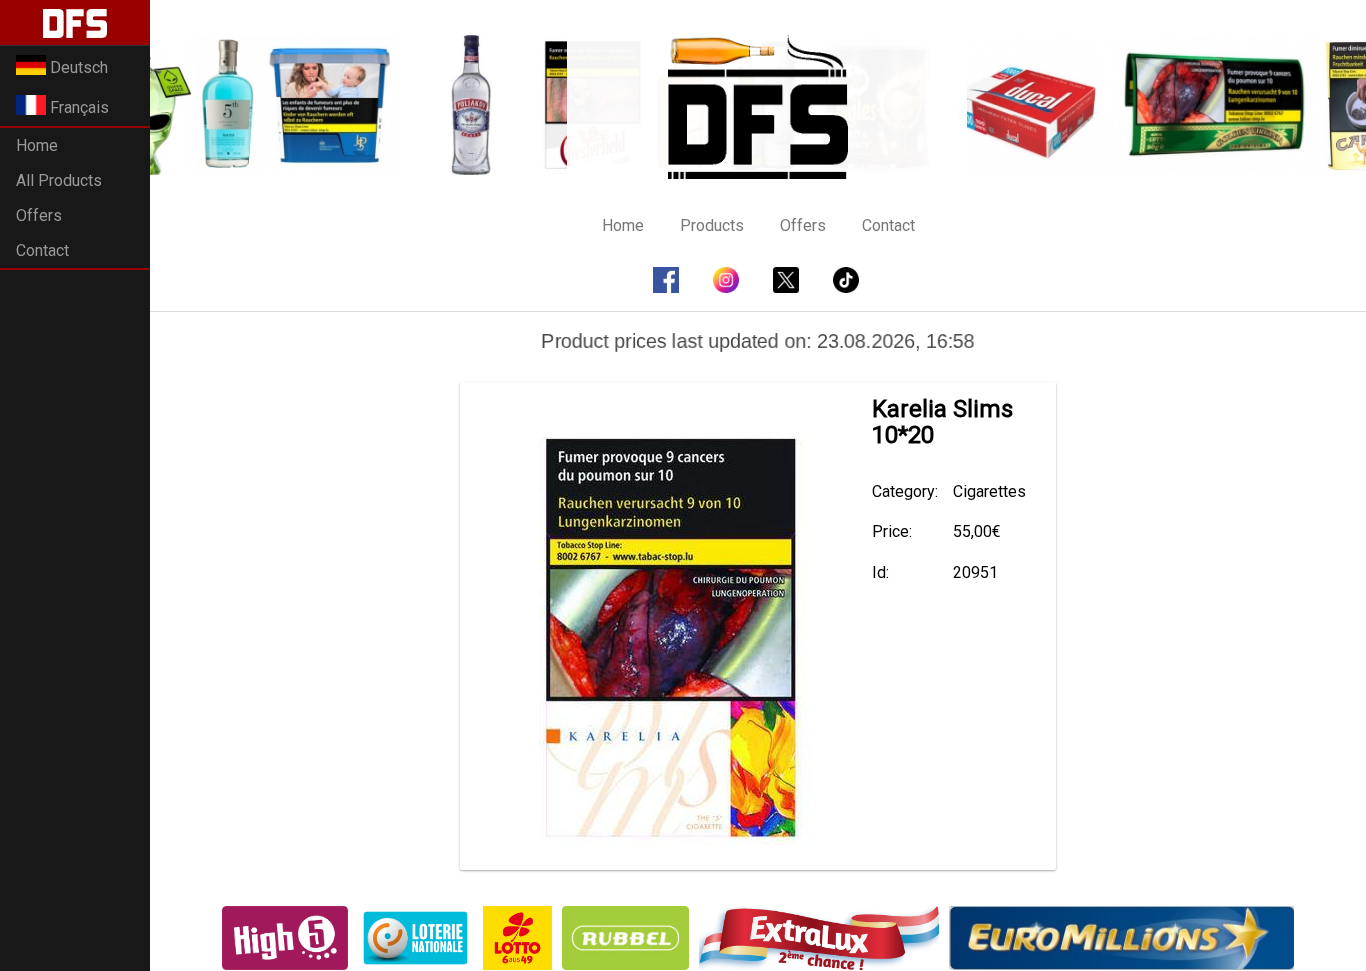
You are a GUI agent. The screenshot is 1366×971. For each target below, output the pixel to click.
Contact (42, 250)
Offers (39, 215)
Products (712, 225)
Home (37, 145)
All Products (59, 180)
